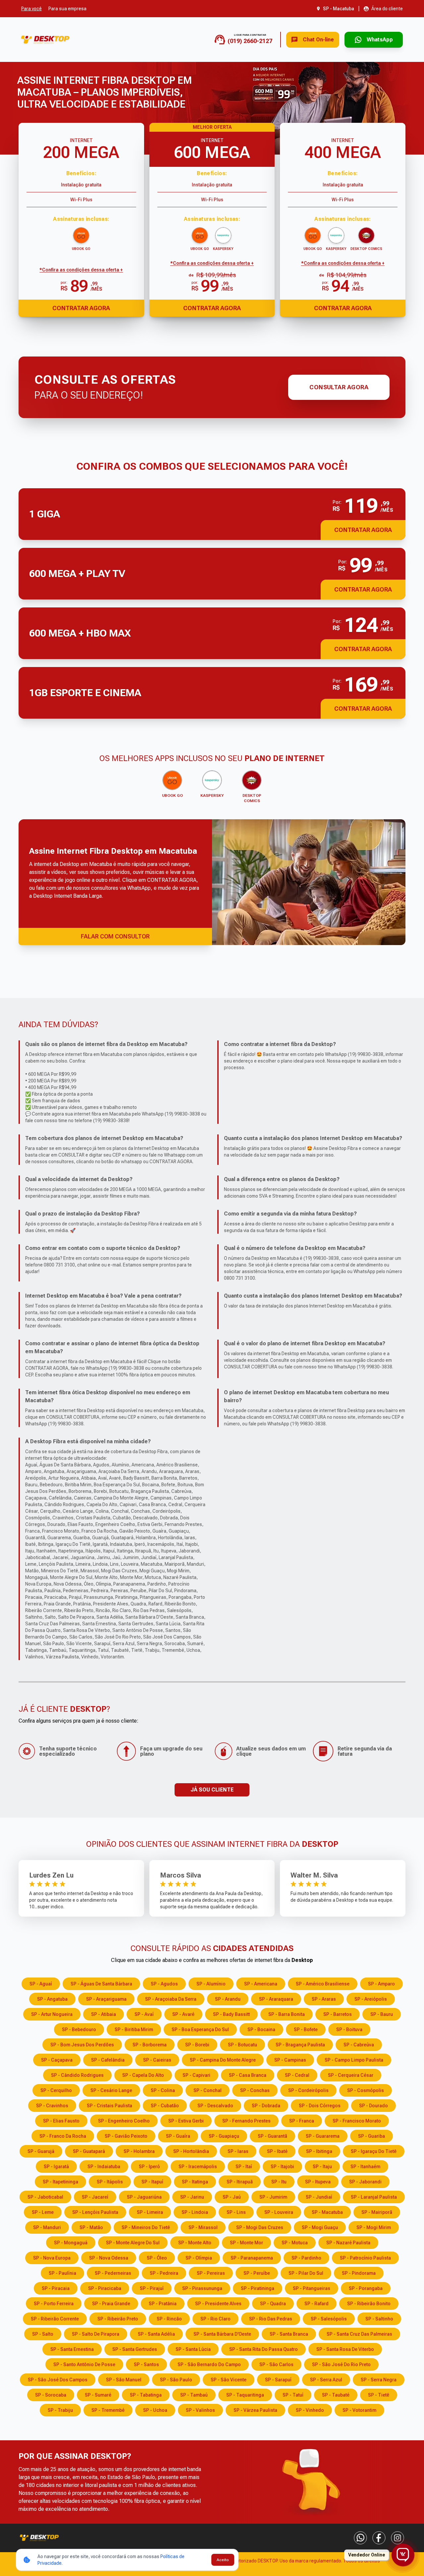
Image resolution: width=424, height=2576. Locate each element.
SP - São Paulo (176, 2380)
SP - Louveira (279, 2212)
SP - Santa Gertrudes (135, 2349)
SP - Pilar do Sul (306, 2273)
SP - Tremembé (108, 2410)
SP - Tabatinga (146, 2395)
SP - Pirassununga (202, 2288)
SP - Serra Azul (326, 2380)
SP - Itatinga (195, 2182)
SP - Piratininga (258, 2288)
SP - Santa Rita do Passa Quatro (264, 2349)
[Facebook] (379, 2538)
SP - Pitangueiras (312, 2288)
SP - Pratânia (163, 2304)
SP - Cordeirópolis (308, 2090)
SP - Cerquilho (56, 2090)
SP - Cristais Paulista (109, 2106)
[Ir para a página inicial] (45, 40)
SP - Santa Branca (289, 2334)
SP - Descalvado (215, 2106)
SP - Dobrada (266, 2106)
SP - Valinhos (200, 2410)
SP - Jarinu (192, 2197)
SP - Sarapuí (278, 2380)
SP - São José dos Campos (58, 2380)
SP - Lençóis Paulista (95, 2212)
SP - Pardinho (306, 2258)
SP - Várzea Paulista (255, 2410)
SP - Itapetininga (60, 2182)
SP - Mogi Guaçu (320, 2227)
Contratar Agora (81, 308)
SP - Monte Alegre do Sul (133, 2243)
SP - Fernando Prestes (246, 2121)
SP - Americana (261, 1984)
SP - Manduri (47, 2227)
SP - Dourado (373, 2106)
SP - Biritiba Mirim (134, 2029)
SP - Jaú (232, 2197)
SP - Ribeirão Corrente (55, 2319)
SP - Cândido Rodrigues (77, 2075)
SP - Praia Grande (111, 2304)
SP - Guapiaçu (224, 2136)
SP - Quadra (273, 2304)
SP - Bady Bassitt (231, 2014)
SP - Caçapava (57, 2060)
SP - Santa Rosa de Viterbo (345, 2349)
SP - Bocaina (261, 2029)
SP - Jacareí (95, 2197)
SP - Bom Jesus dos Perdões (82, 2045)
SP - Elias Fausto (61, 2121)
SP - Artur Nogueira (52, 2014)
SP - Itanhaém (365, 2167)
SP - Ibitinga (319, 2151)
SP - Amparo (381, 1984)
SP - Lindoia (195, 2212)
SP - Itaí (244, 2167)
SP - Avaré (183, 2014)
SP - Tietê (379, 2395)
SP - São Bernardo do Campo (209, 2364)
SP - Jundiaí (319, 2197)
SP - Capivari (196, 2075)
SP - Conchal (208, 2090)
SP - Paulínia (62, 2273)
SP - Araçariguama (106, 1999)
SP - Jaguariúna (144, 2197)
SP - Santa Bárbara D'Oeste (222, 2334)
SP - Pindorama (359, 2273)
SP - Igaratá (56, 2167)
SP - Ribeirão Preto (118, 2319)
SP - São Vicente (229, 2380)
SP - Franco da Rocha (63, 2136)
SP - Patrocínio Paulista (365, 2258)
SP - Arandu (228, 1999)
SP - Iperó (149, 2167)
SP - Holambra (139, 2151)
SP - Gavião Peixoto (126, 2136)
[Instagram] (397, 2538)
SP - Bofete (306, 2029)
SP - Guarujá (41, 2151)
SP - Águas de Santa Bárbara (101, 1984)
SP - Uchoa (155, 2410)
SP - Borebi (197, 2045)
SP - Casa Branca (248, 2075)
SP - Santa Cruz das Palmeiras (359, 2334)
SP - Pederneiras (113, 2273)
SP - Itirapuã (240, 2182)
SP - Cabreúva (359, 2045)
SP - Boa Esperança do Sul (200, 2029)
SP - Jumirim (273, 2197)
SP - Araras (324, 1999)
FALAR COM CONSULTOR (115, 936)
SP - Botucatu (242, 2045)
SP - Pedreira (164, 2273)
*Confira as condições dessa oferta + (81, 270)
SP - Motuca (295, 2243)
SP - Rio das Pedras (271, 2319)
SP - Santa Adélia (156, 2334)
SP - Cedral (297, 2075)
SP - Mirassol (203, 2227)
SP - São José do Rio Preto (341, 2364)
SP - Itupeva (318, 2182)
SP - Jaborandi (365, 2182)
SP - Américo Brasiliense (323, 1984)
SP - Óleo (157, 2258)
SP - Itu (279, 2182)
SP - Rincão (169, 2319)
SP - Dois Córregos (320, 2106)
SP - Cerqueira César (351, 2075)
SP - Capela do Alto (143, 2075)
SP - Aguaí (41, 1984)
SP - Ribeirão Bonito (369, 2304)
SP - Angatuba (52, 1999)
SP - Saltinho (379, 2319)
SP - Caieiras (157, 2060)
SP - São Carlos (276, 2364)
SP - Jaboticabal (45, 2197)
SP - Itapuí (152, 2182)
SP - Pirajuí (152, 2288)
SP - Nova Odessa (109, 2258)
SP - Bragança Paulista (300, 2045)
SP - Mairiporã (377, 2212)
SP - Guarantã (272, 2136)
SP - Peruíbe (257, 2273)
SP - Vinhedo (310, 2410)
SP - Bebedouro (79, 2029)
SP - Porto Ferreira (54, 2304)
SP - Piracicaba (105, 2288)
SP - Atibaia (104, 2014)
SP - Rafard (317, 2304)
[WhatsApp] (360, 2538)
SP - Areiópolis (371, 1999)
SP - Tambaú (194, 2395)
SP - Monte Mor (246, 2243)
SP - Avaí (144, 2014)
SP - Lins (236, 2212)
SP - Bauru (382, 2014)
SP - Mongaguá (71, 2243)
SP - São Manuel (124, 2380)
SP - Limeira (150, 2212)
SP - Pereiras (211, 2273)
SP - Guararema (323, 2136)
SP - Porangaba (366, 2288)
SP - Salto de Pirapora (96, 2334)
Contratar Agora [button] (363, 530)
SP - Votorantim (359, 2410)
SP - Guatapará (89, 2151)
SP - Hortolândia (191, 2151)
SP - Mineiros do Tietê (146, 2227)
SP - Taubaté (336, 2395)
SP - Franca (302, 2121)
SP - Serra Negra (379, 2380)
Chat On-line (318, 40)
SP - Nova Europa (52, 2258)
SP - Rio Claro (215, 2319)
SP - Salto (43, 2334)
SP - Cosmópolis (366, 2090)
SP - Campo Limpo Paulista (354, 2060)
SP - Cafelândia (108, 2060)
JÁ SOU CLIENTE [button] (212, 1790)
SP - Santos (146, 2364)
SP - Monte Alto (195, 2243)
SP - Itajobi (282, 2167)
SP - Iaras (238, 2151)
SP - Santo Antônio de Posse (84, 2364)
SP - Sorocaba (51, 2395)
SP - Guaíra (178, 2136)
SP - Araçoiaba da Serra (171, 1999)
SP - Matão (91, 2227)
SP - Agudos (164, 1984)
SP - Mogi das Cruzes (260, 2227)
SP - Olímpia (199, 2258)
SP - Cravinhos (52, 2106)
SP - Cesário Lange (111, 2090)
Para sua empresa (67, 9)
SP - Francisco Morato (357, 2121)
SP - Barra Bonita (287, 2014)
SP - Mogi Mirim (374, 2227)
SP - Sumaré (98, 2395)
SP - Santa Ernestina (72, 2349)
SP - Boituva (349, 2029)
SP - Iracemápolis (198, 2167)
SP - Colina (163, 2090)
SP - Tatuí (293, 2395)
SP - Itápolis (110, 2182)
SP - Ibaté (277, 2151)
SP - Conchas (255, 2090)
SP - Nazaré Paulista (348, 2243)
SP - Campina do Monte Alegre (223, 2060)
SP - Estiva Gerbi (186, 2121)
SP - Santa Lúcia (193, 2349)
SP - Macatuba (327, 2212)
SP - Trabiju (60, 2410)
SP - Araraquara (276, 1999)
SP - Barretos (338, 2014)
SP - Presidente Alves (218, 2304)
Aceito (223, 2560)
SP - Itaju (322, 2167)
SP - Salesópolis (329, 2319)
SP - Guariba (371, 2136)
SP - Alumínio (211, 1984)
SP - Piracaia (56, 2288)
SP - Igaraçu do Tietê (374, 2151)
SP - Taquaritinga (245, 2395)
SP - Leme (43, 2212)
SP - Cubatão (165, 2106)
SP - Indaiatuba (104, 2167)
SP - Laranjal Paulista (374, 2197)
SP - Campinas (290, 2060)
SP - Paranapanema (252, 2258)
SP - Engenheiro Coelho (124, 2121)
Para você (31, 9)
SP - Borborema (150, 2045)
